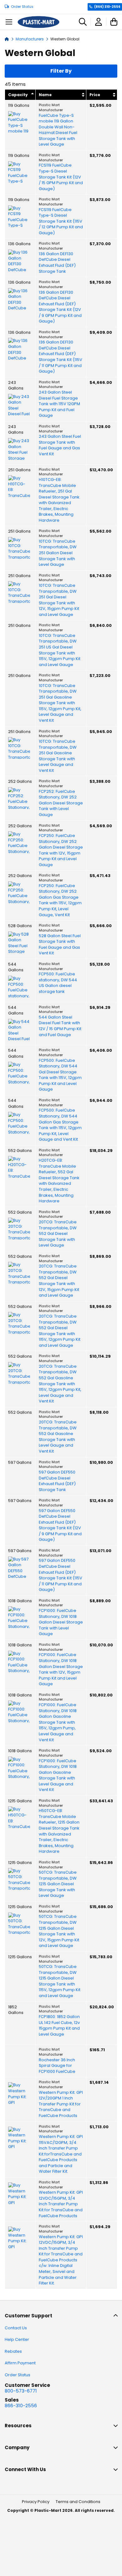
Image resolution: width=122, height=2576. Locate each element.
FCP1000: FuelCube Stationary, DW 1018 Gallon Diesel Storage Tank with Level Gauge (61, 1622)
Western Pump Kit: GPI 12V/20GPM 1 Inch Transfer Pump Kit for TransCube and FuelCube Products (61, 2104)
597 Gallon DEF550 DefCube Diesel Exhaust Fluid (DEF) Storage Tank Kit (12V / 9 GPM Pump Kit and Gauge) (60, 1525)
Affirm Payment (20, 2363)
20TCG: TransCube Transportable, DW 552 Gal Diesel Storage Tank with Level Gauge (58, 1234)
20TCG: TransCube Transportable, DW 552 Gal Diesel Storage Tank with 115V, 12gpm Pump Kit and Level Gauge (60, 1331)
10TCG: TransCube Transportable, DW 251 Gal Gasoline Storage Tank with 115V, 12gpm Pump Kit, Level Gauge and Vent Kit (60, 703)
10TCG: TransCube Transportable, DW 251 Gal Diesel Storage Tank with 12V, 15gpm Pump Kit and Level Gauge (59, 600)
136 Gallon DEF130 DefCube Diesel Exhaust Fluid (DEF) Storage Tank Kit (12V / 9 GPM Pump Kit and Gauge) (60, 307)
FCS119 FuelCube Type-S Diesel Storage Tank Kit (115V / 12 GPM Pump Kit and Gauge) (61, 221)
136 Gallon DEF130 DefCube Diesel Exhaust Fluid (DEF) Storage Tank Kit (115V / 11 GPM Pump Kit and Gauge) (61, 357)
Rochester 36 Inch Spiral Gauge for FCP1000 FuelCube (57, 2066)
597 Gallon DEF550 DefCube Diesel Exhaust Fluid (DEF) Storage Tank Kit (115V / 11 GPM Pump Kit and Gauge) (61, 1575)
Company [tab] (17, 2447)
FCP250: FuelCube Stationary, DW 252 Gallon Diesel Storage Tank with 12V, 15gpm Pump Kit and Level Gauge (61, 850)
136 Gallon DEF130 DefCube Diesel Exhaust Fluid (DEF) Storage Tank (57, 263)
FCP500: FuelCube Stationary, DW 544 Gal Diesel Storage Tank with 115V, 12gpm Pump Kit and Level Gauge (60, 1075)
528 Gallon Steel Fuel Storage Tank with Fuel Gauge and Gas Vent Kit (60, 945)
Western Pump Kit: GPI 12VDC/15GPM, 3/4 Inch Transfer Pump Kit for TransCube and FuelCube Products (61, 2204)
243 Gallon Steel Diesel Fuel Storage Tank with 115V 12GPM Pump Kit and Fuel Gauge (59, 404)
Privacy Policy (36, 2502)
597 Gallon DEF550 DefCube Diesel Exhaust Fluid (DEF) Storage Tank (57, 1481)
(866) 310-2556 (107, 7)
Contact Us (16, 2328)
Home (7, 39)
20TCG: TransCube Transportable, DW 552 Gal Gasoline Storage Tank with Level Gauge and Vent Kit (58, 1437)
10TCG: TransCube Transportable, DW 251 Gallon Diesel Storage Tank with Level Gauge (58, 553)
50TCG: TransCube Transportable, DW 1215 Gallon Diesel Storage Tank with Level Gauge (58, 1884)
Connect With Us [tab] (25, 2469)
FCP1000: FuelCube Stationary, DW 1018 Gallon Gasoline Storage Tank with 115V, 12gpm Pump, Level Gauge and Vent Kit (58, 1722)
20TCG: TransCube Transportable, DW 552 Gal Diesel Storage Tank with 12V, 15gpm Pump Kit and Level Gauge (59, 1281)
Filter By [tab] (61, 71)
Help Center (17, 2339)
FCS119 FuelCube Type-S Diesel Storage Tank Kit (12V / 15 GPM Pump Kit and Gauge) (61, 177)
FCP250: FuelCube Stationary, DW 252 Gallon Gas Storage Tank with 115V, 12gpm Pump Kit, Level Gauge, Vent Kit (60, 900)
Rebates (13, 2351)
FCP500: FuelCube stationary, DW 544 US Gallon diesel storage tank (58, 983)
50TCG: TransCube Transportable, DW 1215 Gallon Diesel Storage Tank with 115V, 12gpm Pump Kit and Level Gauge (60, 1981)
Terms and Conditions (78, 2502)
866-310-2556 (21, 2406)
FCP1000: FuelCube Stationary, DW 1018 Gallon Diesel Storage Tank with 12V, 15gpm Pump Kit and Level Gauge (61, 1669)
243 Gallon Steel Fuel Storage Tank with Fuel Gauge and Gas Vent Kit (60, 445)
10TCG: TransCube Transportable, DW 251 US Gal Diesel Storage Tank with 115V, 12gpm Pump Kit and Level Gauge (60, 650)
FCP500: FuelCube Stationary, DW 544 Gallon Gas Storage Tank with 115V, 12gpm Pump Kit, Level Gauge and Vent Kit (60, 1125)
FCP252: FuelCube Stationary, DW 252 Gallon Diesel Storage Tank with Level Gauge (61, 803)
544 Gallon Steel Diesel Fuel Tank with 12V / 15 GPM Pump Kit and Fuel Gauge (60, 1026)
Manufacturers (30, 39)
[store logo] (38, 22)
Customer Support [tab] (28, 2316)
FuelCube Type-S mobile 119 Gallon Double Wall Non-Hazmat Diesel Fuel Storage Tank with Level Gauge (58, 130)
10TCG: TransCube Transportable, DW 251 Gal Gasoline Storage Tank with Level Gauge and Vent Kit (58, 756)
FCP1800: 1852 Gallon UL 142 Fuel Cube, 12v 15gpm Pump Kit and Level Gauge (59, 2026)
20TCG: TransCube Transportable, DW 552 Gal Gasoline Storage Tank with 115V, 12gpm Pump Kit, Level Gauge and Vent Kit (60, 1384)
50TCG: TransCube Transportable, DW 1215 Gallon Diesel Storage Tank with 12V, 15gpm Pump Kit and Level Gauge (59, 1931)
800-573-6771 (21, 2391)
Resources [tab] (18, 2426)
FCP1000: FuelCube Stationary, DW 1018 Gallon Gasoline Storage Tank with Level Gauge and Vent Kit (58, 1776)
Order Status (22, 7)
